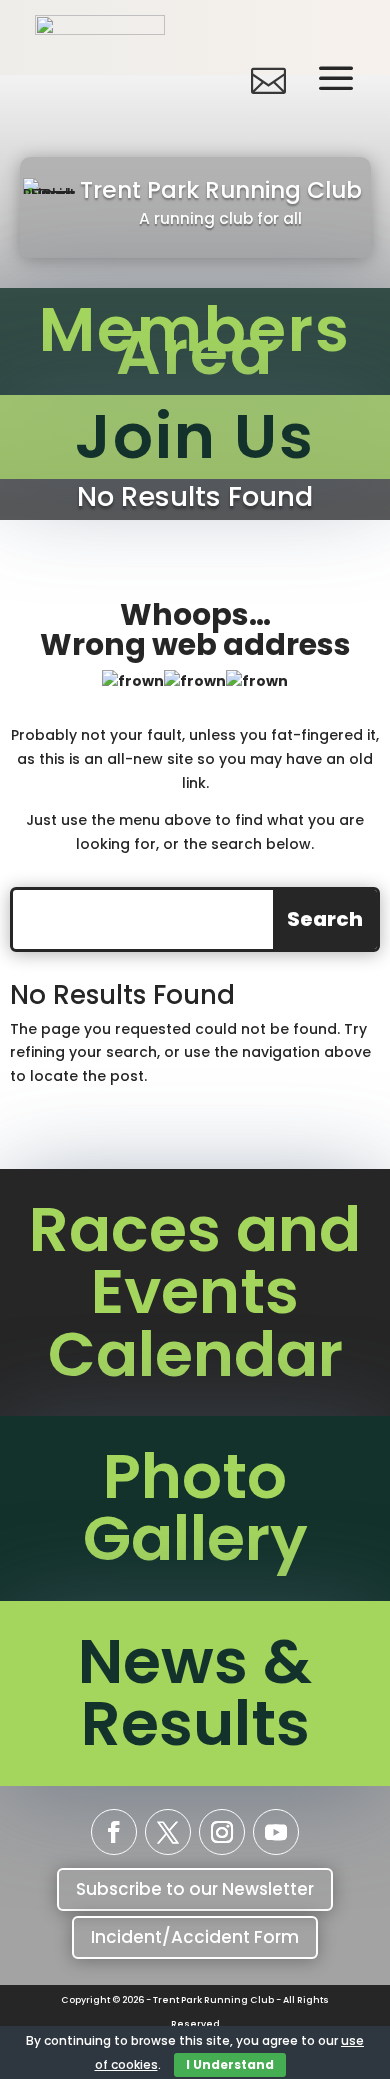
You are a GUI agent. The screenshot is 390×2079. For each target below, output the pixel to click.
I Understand (230, 2064)
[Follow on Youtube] (276, 1832)
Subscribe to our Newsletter (195, 1889)
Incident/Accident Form (195, 1937)
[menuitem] (100, 80)
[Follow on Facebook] (114, 1832)
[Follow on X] (168, 1832)
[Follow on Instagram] (222, 1832)
